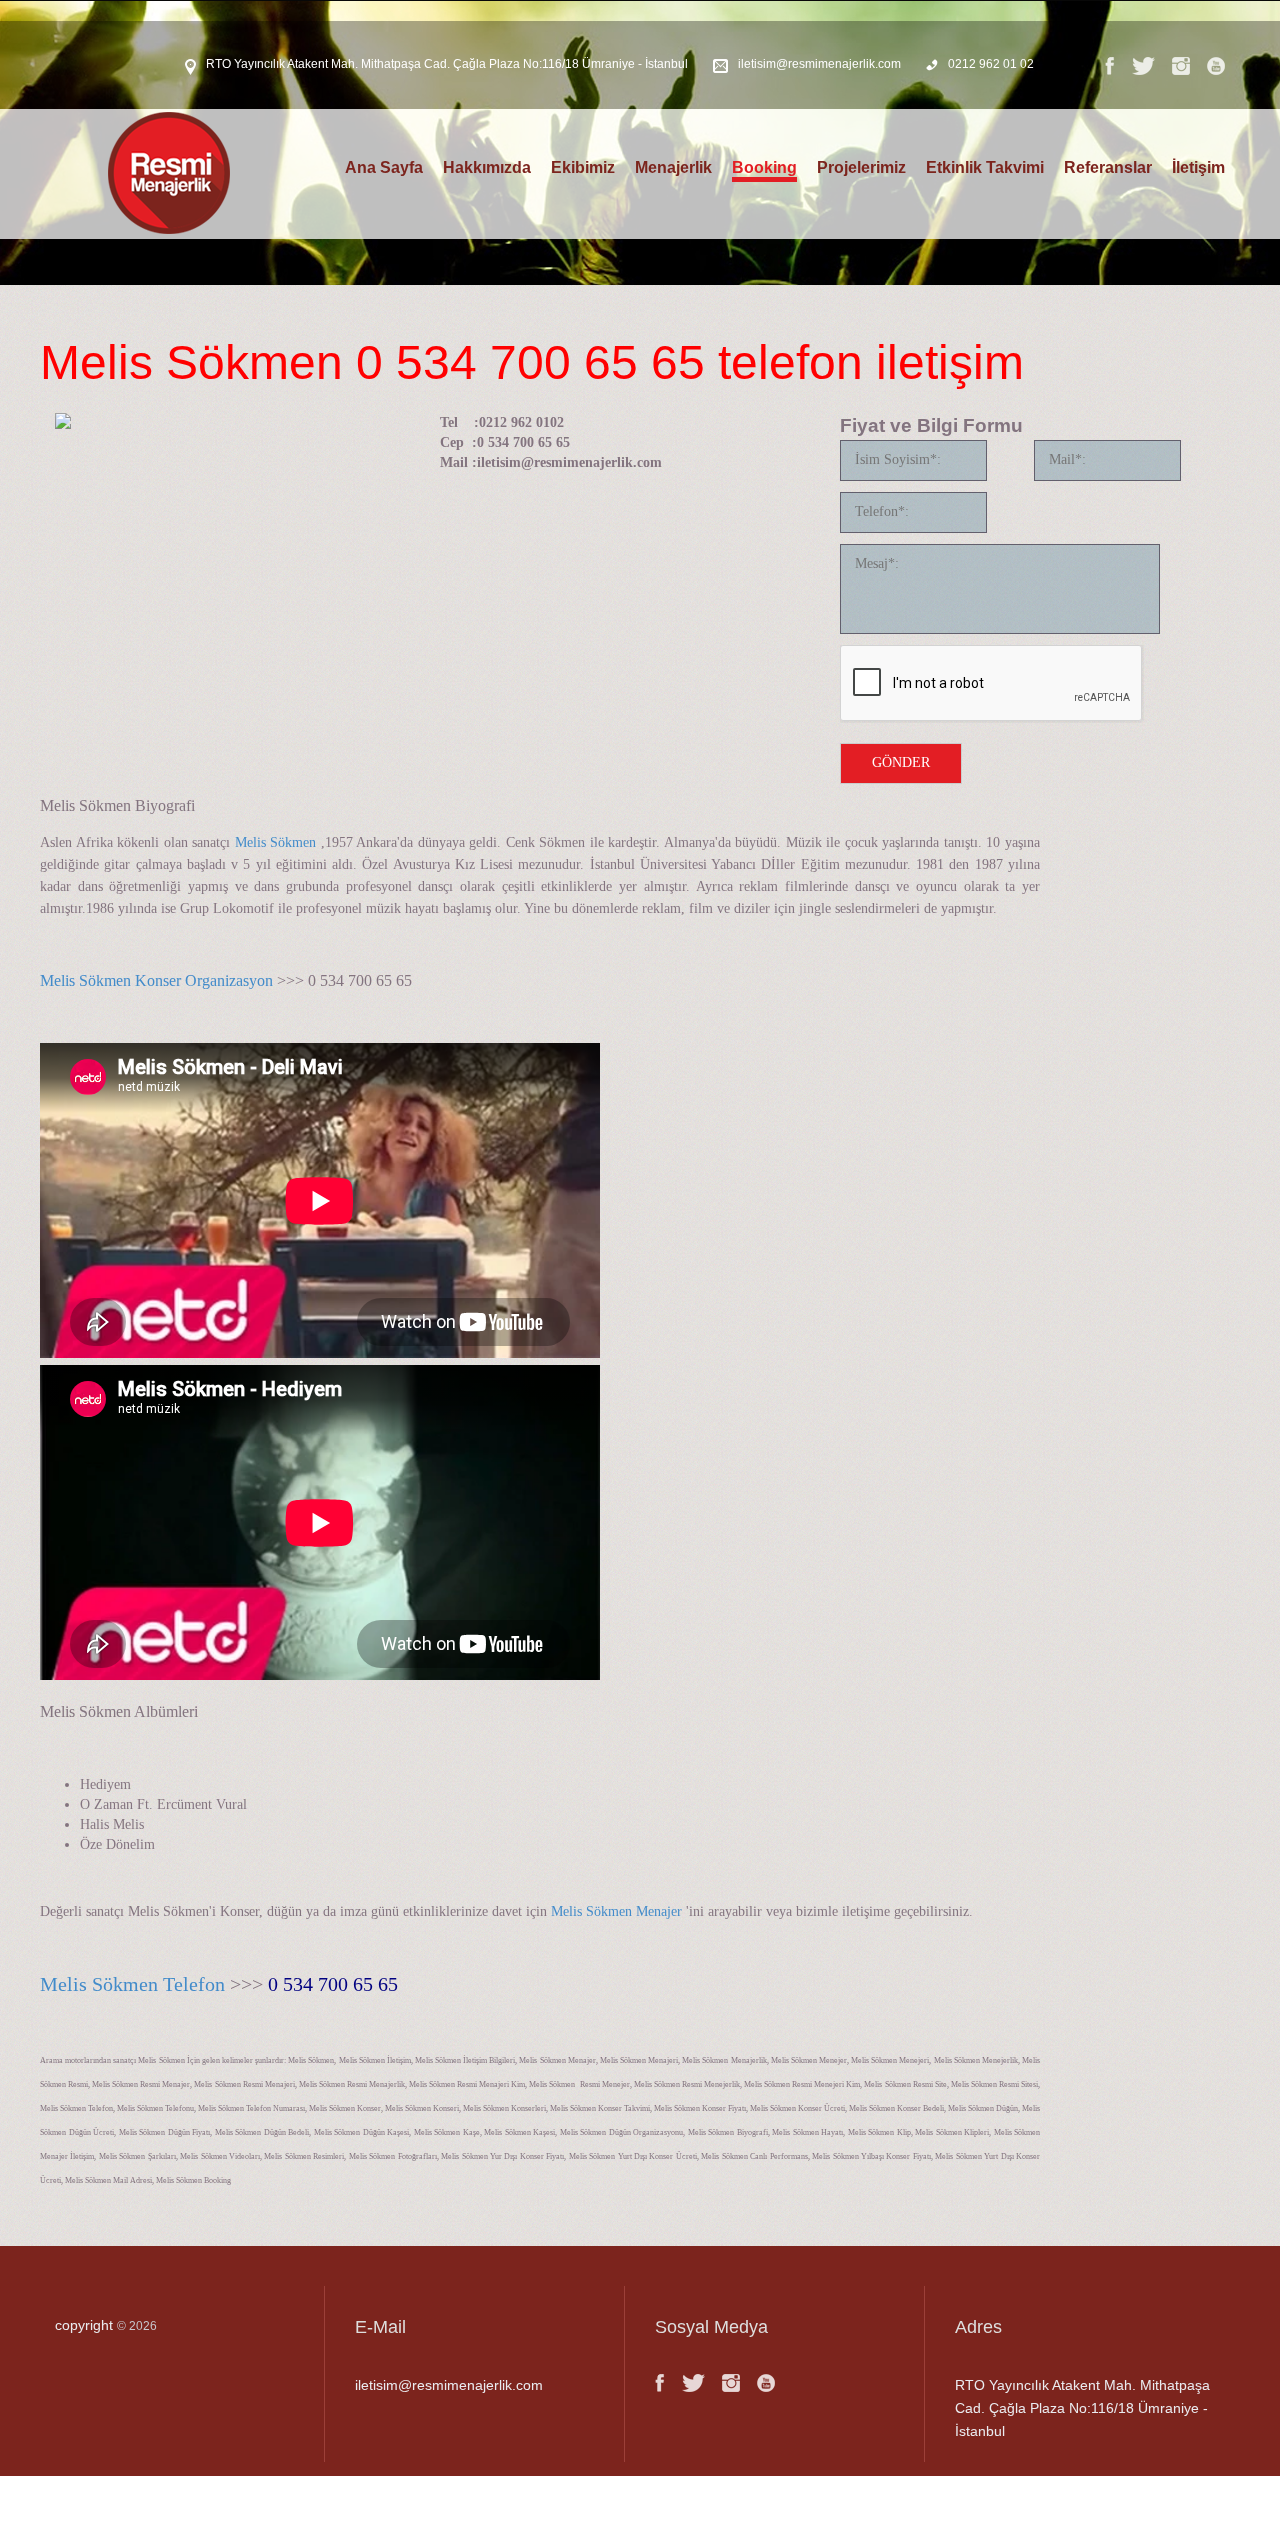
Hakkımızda (487, 167)
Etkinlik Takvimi (985, 167)
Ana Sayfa (384, 167)
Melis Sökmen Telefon (132, 1984)
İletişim (1198, 167)
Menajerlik (673, 167)
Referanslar (1108, 167)
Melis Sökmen (276, 842)
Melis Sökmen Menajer (616, 1911)
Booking (764, 167)
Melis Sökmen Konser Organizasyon (156, 980)
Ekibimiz (583, 167)
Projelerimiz (861, 167)
